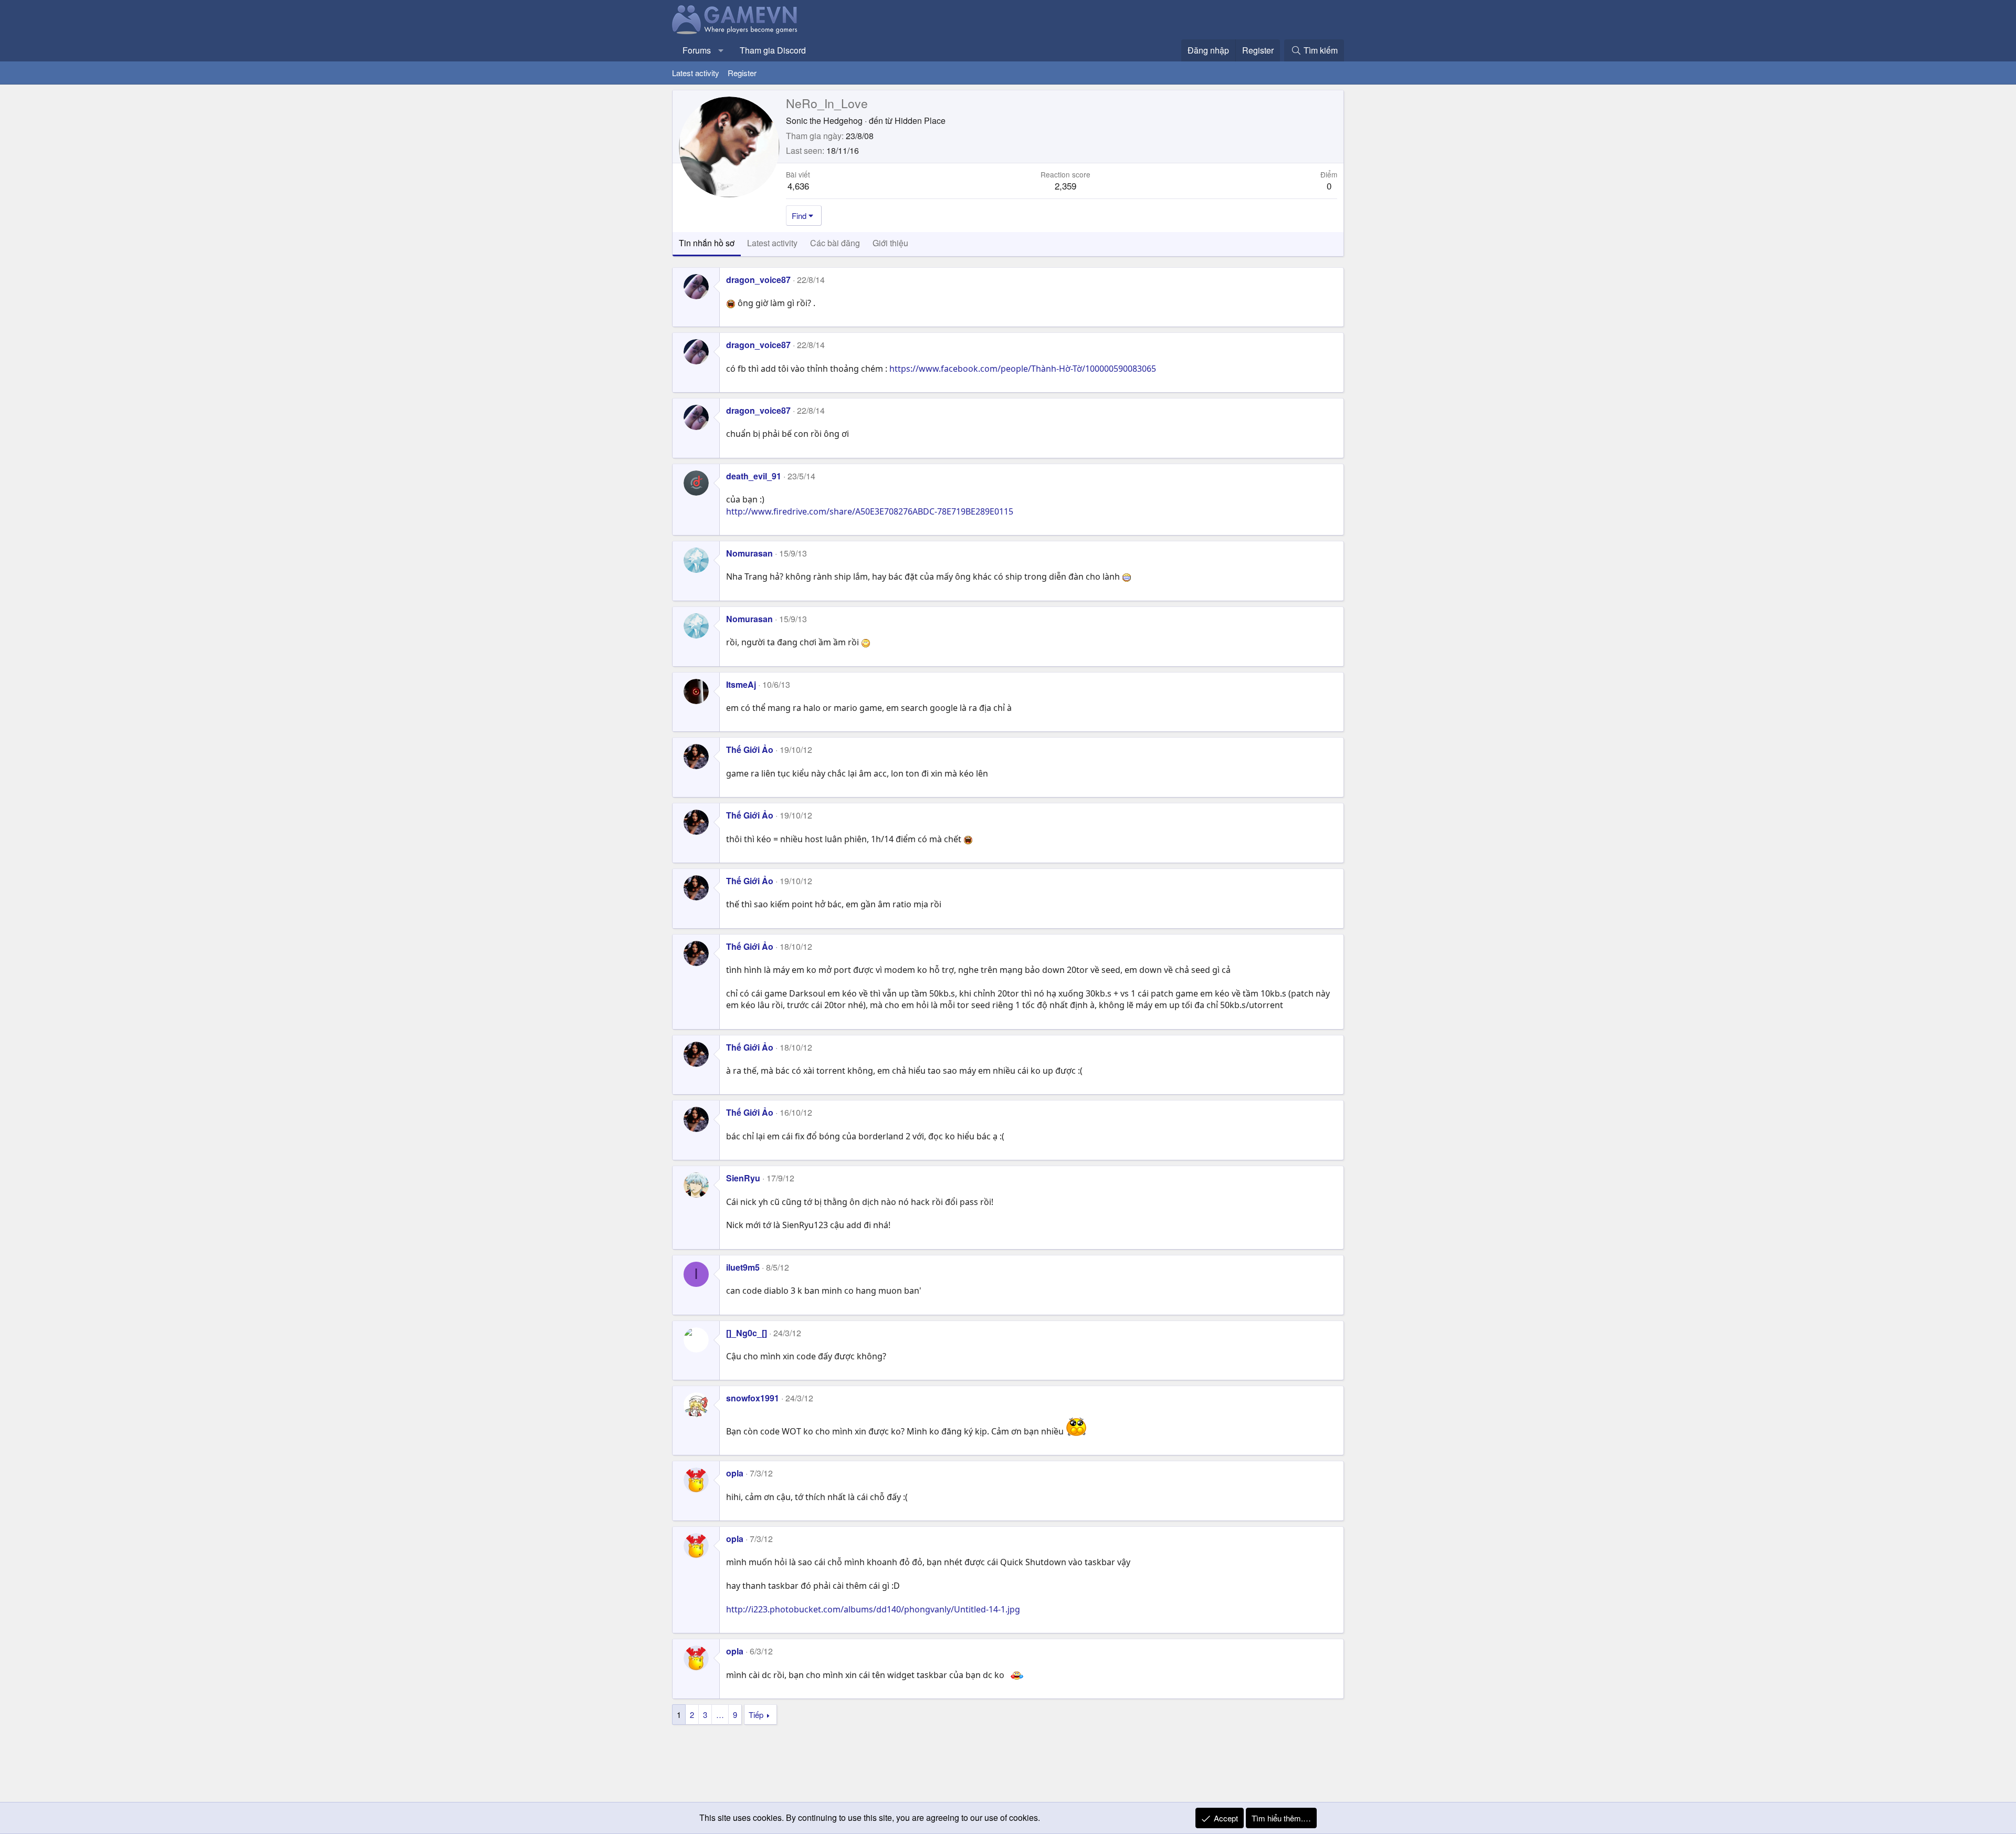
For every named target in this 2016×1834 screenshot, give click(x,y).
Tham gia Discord (773, 50)
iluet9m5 (743, 1267)
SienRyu (743, 1178)
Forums (697, 50)
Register (742, 73)
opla (735, 1473)
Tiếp (756, 1715)
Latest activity (696, 73)
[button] (721, 50)
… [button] (720, 1715)
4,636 (798, 186)
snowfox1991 (753, 1398)
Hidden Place (920, 120)
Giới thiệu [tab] (890, 243)
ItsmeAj (741, 684)
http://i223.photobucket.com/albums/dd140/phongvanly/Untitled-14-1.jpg (873, 1609)
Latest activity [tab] (772, 243)
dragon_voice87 (758, 280)
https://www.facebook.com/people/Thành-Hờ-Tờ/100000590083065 (1023, 369)
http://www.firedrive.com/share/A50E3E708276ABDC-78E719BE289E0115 (870, 511)
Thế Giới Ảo (750, 750)
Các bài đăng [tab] (835, 243)
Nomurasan (749, 553)
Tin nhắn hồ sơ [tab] (707, 243)
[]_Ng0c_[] (747, 1333)
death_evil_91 (754, 476)
